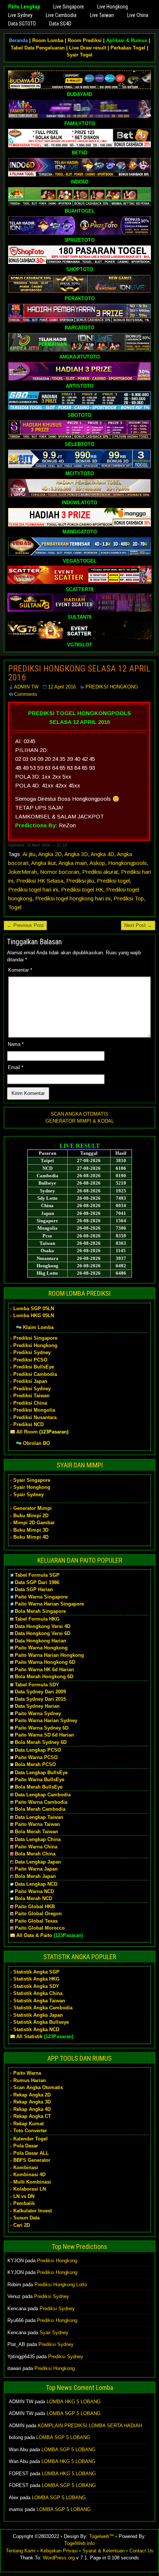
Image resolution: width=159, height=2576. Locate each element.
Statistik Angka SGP (36, 1972)
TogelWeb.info (79, 2543)
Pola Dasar (26, 2146)
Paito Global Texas (36, 1921)
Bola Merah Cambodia (40, 1809)
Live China (138, 15)
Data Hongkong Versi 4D (43, 1626)
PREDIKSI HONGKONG (112, 687)
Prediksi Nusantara (35, 1417)
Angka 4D (102, 854)
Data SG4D (60, 24)
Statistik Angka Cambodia (43, 2008)
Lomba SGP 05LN (34, 1308)
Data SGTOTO (22, 24)
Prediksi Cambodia (35, 1374)
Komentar (20, 970)
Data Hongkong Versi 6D (43, 1633)
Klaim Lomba (38, 1327)
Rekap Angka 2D (32, 2095)
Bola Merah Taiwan (36, 1832)
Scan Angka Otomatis (38, 2087)
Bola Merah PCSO (35, 1764)
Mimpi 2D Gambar (34, 1523)
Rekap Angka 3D (32, 2102)
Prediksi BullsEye (34, 1367)
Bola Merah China (35, 1854)
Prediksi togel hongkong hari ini (73, 898)
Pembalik (24, 2203)
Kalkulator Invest (33, 2211)
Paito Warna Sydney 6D (42, 1728)
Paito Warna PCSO (36, 1757)
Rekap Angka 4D (32, 2109)
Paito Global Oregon (38, 1914)
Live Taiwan (102, 15)
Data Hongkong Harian (40, 1641)
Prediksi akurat (100, 872)
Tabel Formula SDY (37, 1685)
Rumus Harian (30, 2080)
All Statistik (29, 2036)
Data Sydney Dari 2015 (40, 1699)
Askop (97, 863)
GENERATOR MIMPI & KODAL (80, 1121)
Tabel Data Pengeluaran (38, 48)
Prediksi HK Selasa (40, 881)
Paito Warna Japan (36, 1869)
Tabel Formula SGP (37, 1575)
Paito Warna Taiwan (37, 1824)
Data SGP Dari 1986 (37, 1582)
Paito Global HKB (35, 1907)
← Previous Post (25, 925)
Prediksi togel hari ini (33, 889)
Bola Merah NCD (33, 1898)
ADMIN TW (26, 687)
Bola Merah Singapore (40, 1611)
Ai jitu (29, 854)
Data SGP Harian (34, 1589)
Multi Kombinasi (32, 2182)
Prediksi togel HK (82, 889)
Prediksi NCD (28, 1424)
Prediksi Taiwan (31, 1396)
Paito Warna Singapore (41, 1597)
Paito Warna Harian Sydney (46, 1720)
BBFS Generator (32, 2160)
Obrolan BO (36, 1443)
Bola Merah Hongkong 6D (44, 1677)
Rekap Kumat (28, 2124)
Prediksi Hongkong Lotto (61, 2285)
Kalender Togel (31, 2139)
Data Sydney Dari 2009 (40, 1692)
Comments (26, 694)
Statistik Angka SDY (36, 1986)
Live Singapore (69, 7)
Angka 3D (76, 854)
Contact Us (141, 2551)
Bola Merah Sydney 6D (41, 1742)
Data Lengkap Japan (38, 1862)
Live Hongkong (113, 7)
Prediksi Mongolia (34, 1410)
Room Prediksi (85, 40)
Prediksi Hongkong (35, 1345)
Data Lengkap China (38, 1839)
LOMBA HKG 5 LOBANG (74, 2402)
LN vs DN (24, 2196)
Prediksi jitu (80, 881)
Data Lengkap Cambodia (43, 1795)
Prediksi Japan (30, 1381)
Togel (15, 907)
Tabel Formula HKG (37, 1619)
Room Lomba (48, 40)
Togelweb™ (102, 2536)
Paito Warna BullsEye (40, 1780)
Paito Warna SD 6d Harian (44, 1735)
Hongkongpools (127, 863)
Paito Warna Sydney (38, 1713)
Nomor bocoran (60, 872)
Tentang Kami (21, 2551)
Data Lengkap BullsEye (41, 1773)
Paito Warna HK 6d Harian (44, 1670)
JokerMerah (23, 872)
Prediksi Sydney (32, 1352)
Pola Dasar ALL (31, 2153)
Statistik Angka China (38, 1993)
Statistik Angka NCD (36, 2029)
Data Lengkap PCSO (38, 1750)
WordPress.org (59, 2558)
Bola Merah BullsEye (39, 1787)
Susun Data (26, 2218)
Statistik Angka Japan (38, 2015)
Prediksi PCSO (30, 1360)
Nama (16, 1044)
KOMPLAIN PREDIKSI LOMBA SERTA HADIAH (90, 2426)
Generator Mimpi (33, 1508)
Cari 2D (22, 2225)
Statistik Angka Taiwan (39, 2001)
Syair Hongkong (32, 1487)
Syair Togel (79, 55)
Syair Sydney (28, 1495)
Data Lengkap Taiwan (39, 1817)
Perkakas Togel (128, 48)
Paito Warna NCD (34, 1891)
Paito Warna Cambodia (41, 1802)
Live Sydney (20, 15)
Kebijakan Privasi (59, 2551)
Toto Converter (30, 2131)
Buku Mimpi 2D (31, 1516)
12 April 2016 (62, 687)
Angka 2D (50, 854)
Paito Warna (27, 2073)
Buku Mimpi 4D (31, 1537)
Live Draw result (88, 48)
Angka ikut (43, 863)
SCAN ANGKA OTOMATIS (79, 1114)
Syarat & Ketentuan (104, 2551)
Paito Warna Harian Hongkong (49, 1655)
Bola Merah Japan (35, 1876)
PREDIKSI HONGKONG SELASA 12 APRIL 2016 (79, 673)
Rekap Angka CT (32, 2116)
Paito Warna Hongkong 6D (45, 1662)
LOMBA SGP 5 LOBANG (74, 2413)
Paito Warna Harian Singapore (49, 1604)
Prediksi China (30, 1403)
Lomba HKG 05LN (34, 1316)
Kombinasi (26, 2168)
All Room (27, 1432)
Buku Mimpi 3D (31, 1530)
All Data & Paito (34, 1935)
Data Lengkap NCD (36, 1884)
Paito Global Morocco (40, 1928)
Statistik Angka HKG (36, 1979)
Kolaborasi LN (30, 2189)
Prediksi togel (113, 881)
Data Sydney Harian (37, 1706)
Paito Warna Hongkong (41, 1648)
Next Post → (138, 925)
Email (16, 1067)
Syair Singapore (32, 1480)
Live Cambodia (61, 15)
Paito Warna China (36, 1847)
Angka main (73, 863)
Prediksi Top (129, 898)
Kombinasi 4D (29, 2175)
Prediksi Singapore (35, 1338)
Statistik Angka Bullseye (41, 2022)
